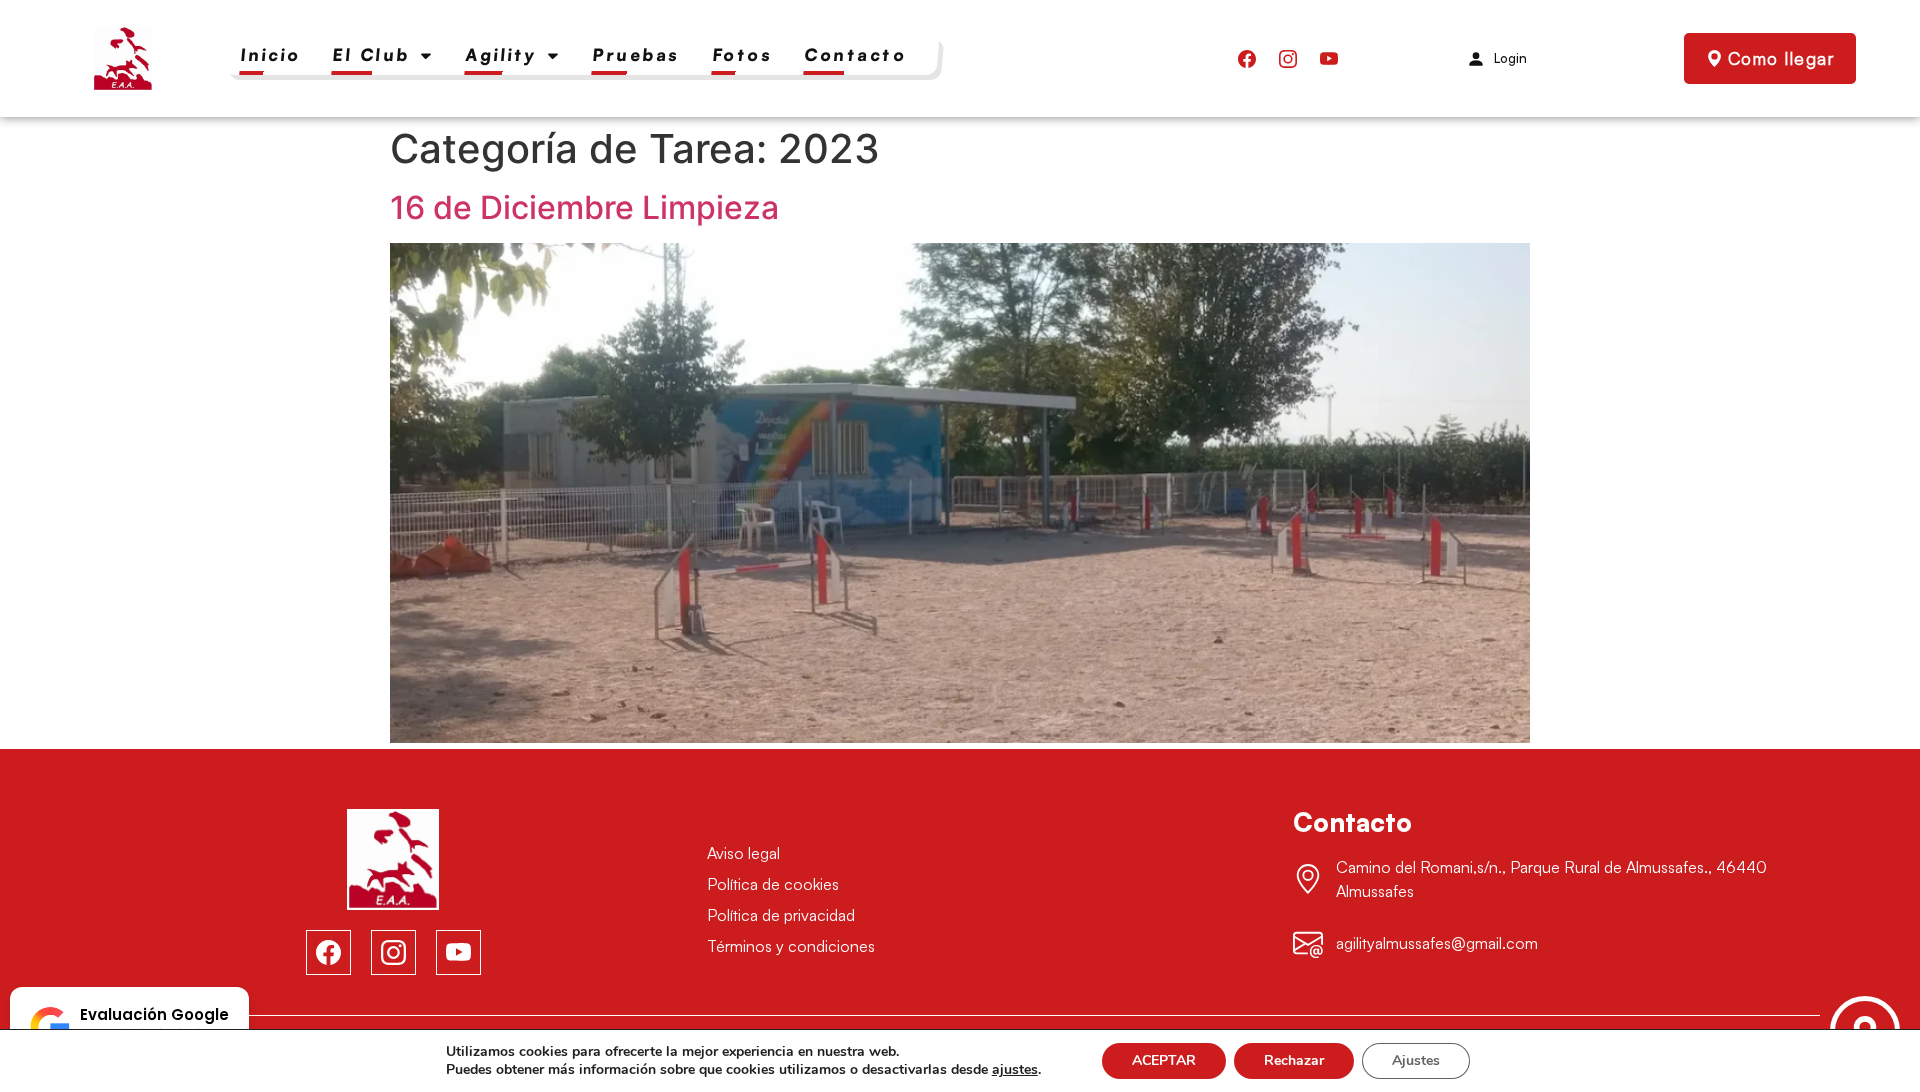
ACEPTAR (1164, 1060)
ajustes (1015, 1070)
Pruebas (636, 54)
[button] (129, 1027)
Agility (501, 54)
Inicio (271, 54)
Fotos (742, 54)
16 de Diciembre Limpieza (584, 207)
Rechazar (1294, 1060)
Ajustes (1416, 1060)
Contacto (856, 54)
